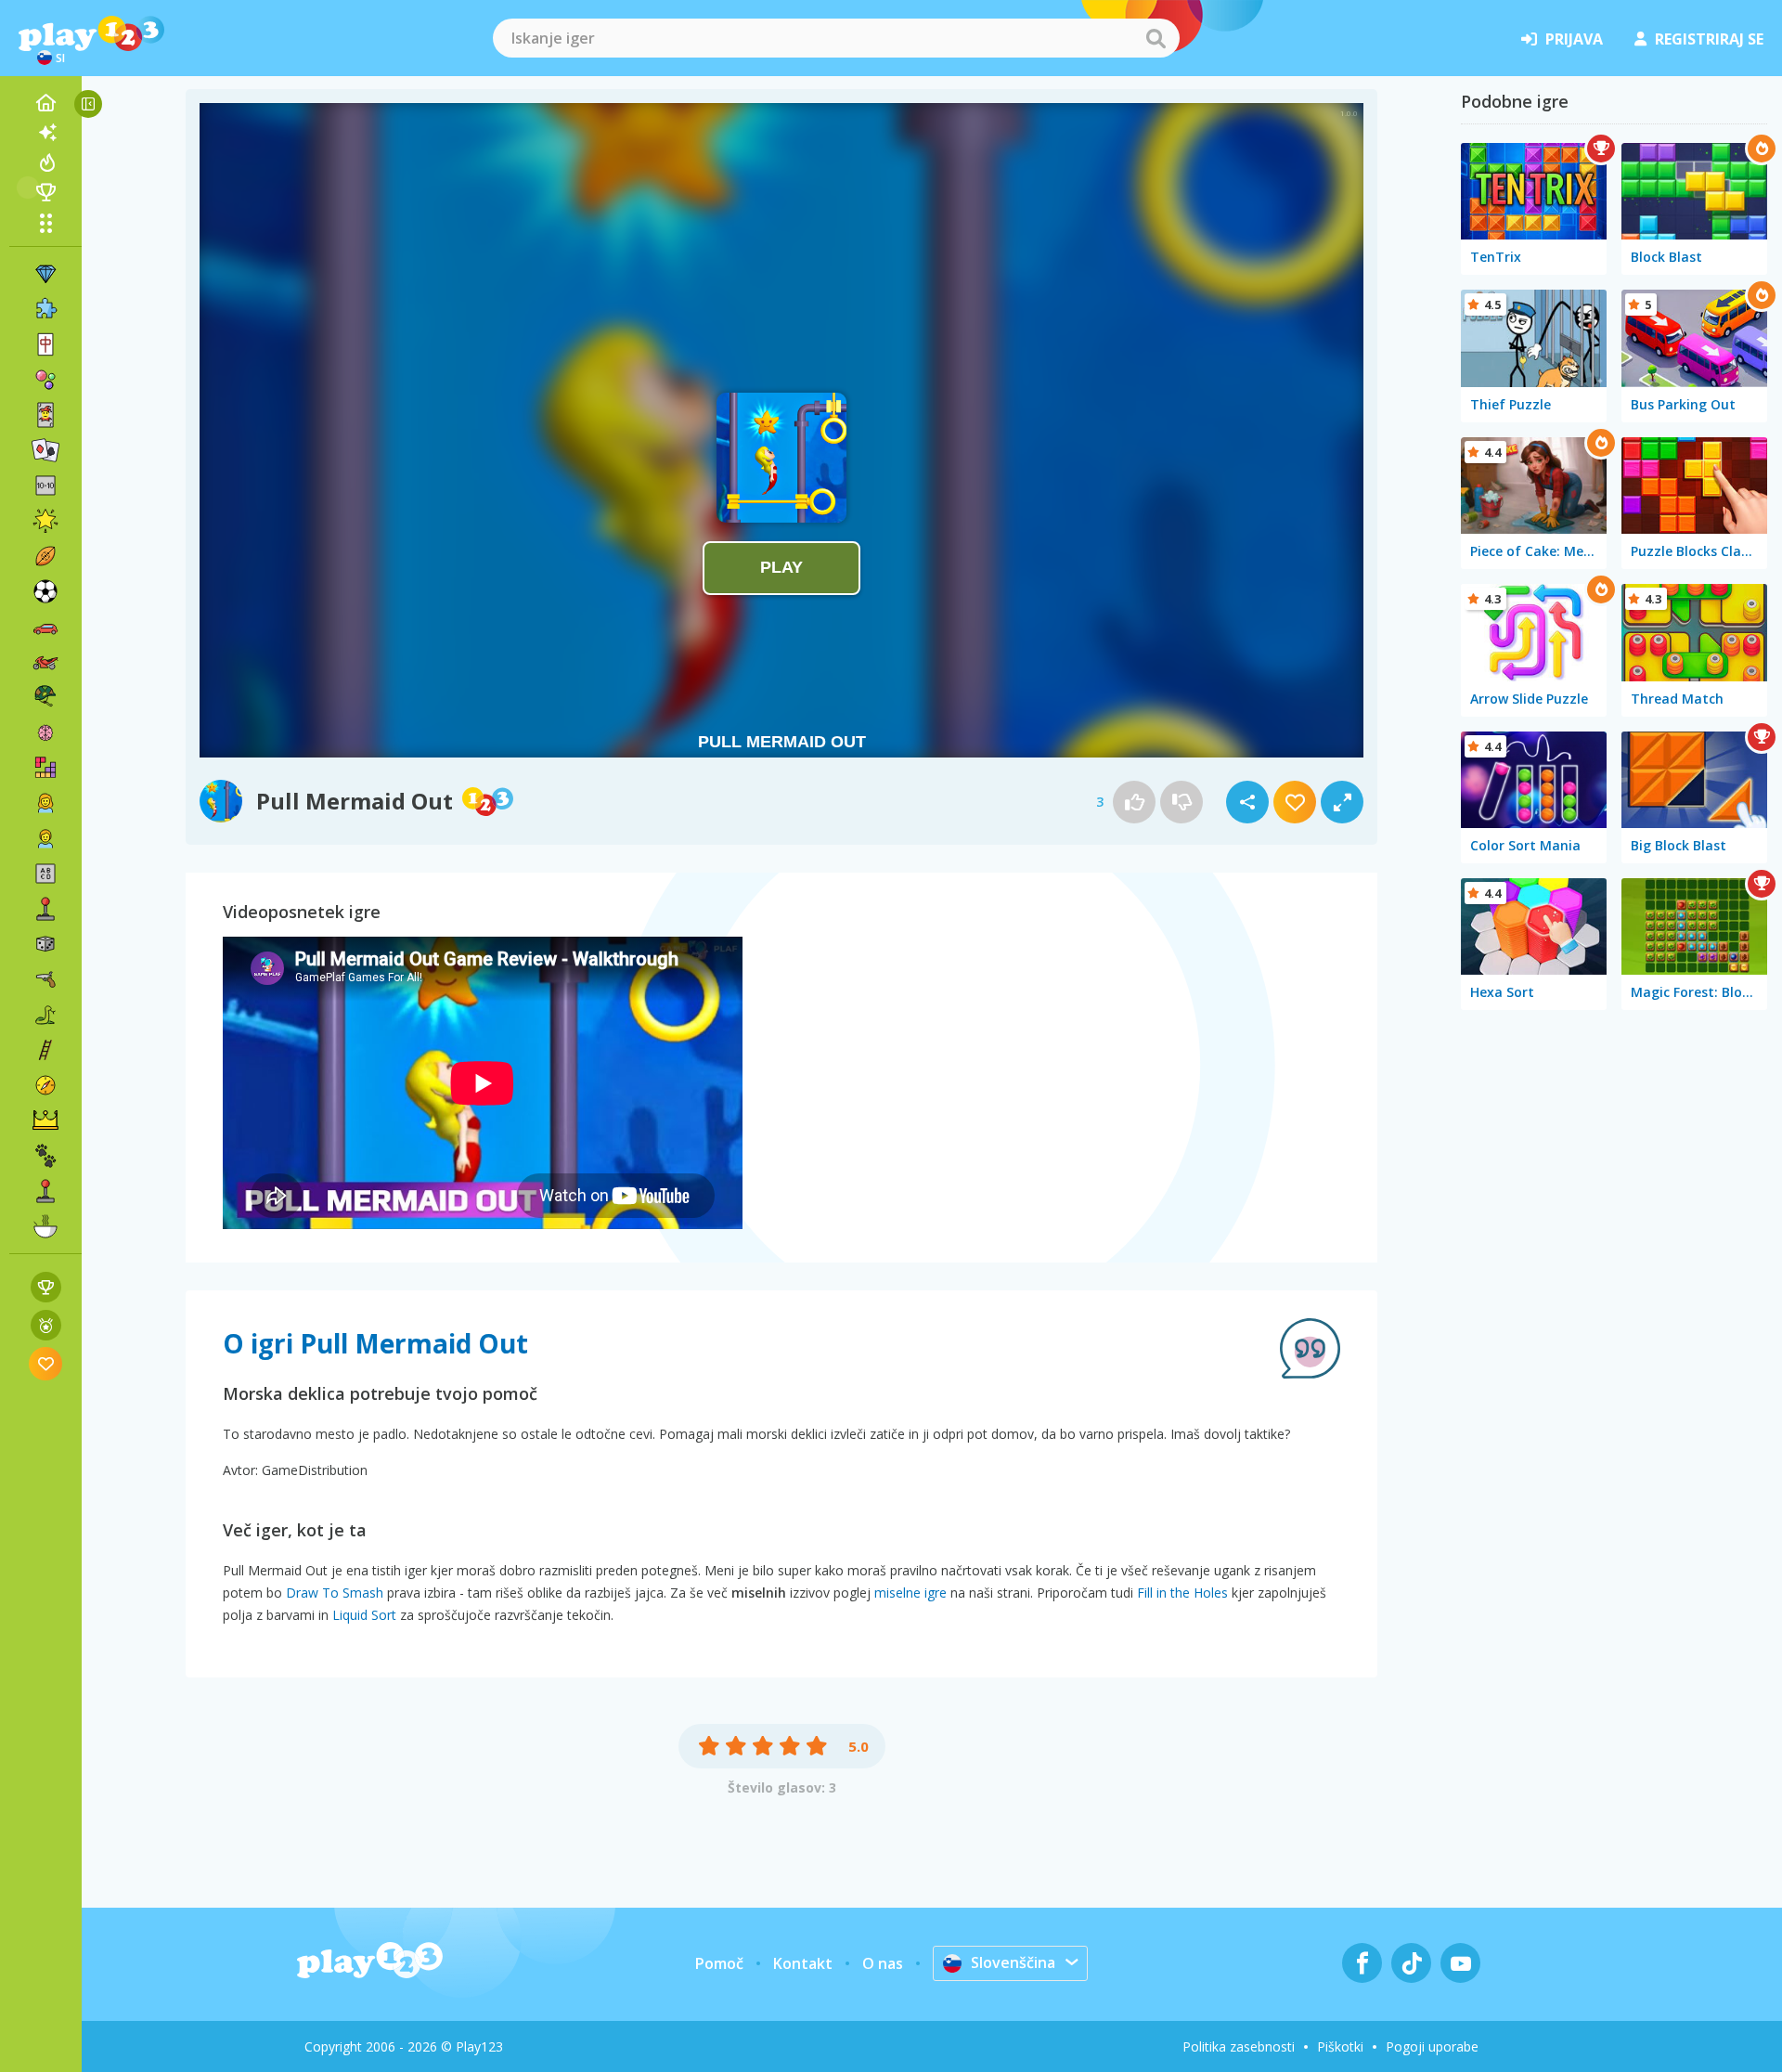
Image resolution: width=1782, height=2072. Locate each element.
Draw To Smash (335, 1593)
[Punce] (45, 803)
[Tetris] (45, 768)
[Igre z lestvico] (46, 1287)
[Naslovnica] (45, 103)
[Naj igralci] (45, 192)
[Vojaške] (45, 697)
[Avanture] (45, 1085)
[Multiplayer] (45, 1191)
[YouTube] (1460, 1963)
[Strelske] (45, 979)
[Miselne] (45, 732)
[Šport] (45, 556)
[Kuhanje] (45, 1226)
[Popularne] (45, 162)
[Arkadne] (45, 909)
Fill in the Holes (1182, 1593)
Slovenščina (1013, 1962)
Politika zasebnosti (1239, 2046)
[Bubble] (45, 380)
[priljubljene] (46, 1363)
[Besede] (45, 874)
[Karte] (45, 415)
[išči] (1156, 38)
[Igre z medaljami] (46, 1325)
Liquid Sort (364, 1615)
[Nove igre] (45, 133)
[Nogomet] (45, 591)
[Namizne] (45, 944)
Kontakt (803, 1963)
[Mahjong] (45, 344)
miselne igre (910, 1593)
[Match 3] (45, 274)
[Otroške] (45, 838)
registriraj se (1709, 39)
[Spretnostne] (45, 1050)
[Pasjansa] (45, 450)
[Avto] (45, 627)
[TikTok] (1411, 1963)
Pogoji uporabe (1432, 2046)
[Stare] (45, 1015)
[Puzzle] (45, 309)
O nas (883, 1963)
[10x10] (45, 486)
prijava (1574, 39)
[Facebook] (1362, 1963)
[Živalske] (45, 1156)
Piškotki (1340, 2046)
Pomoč (719, 1963)
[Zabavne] (45, 521)
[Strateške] (45, 1120)
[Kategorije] (45, 223)
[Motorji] (45, 662)
